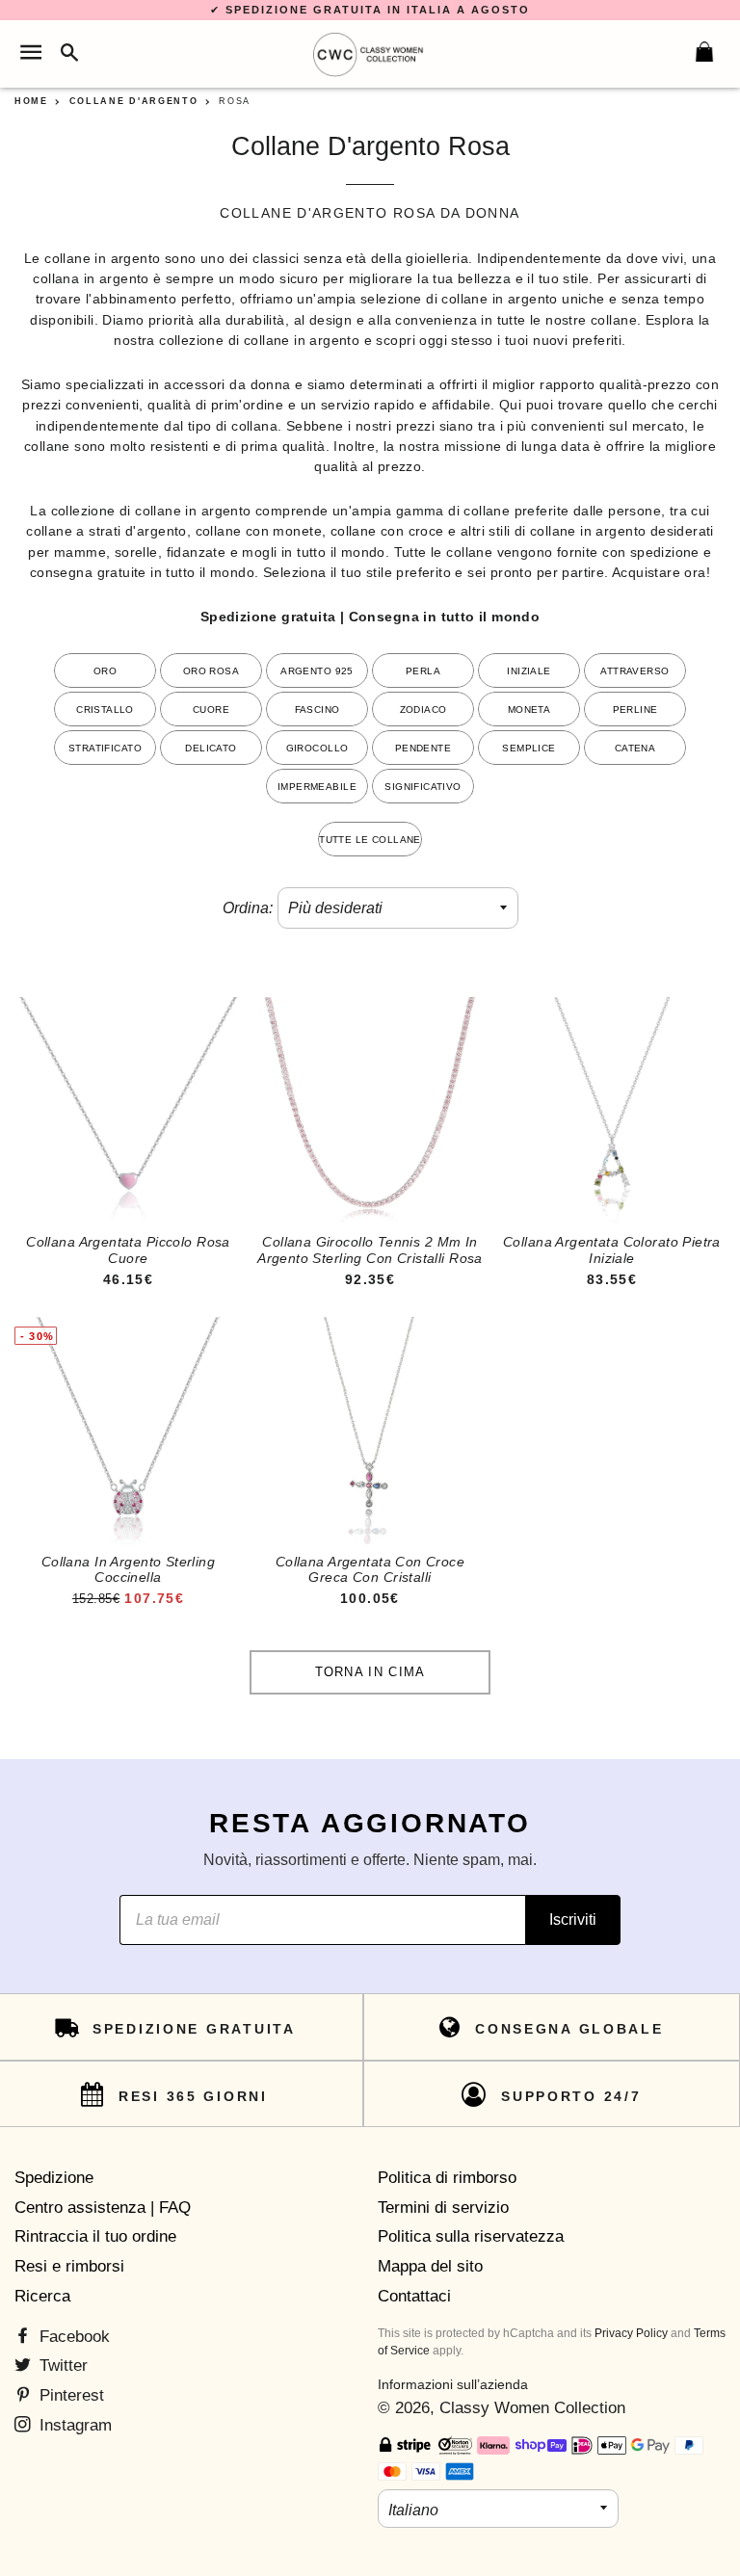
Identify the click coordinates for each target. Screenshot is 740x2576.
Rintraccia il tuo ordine (95, 2236)
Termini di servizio (443, 2208)
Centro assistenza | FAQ (103, 2208)
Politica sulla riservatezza (471, 2236)
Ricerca (42, 2296)
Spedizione (54, 2178)
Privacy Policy (631, 2333)
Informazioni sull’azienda (453, 2384)
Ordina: (248, 908)
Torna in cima (370, 1672)
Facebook (72, 2337)
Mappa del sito (430, 2266)
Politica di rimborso (447, 2178)
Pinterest (69, 2395)
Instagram (73, 2425)
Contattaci (414, 2296)
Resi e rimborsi (69, 2266)
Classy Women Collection (532, 2408)
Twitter (61, 2366)
